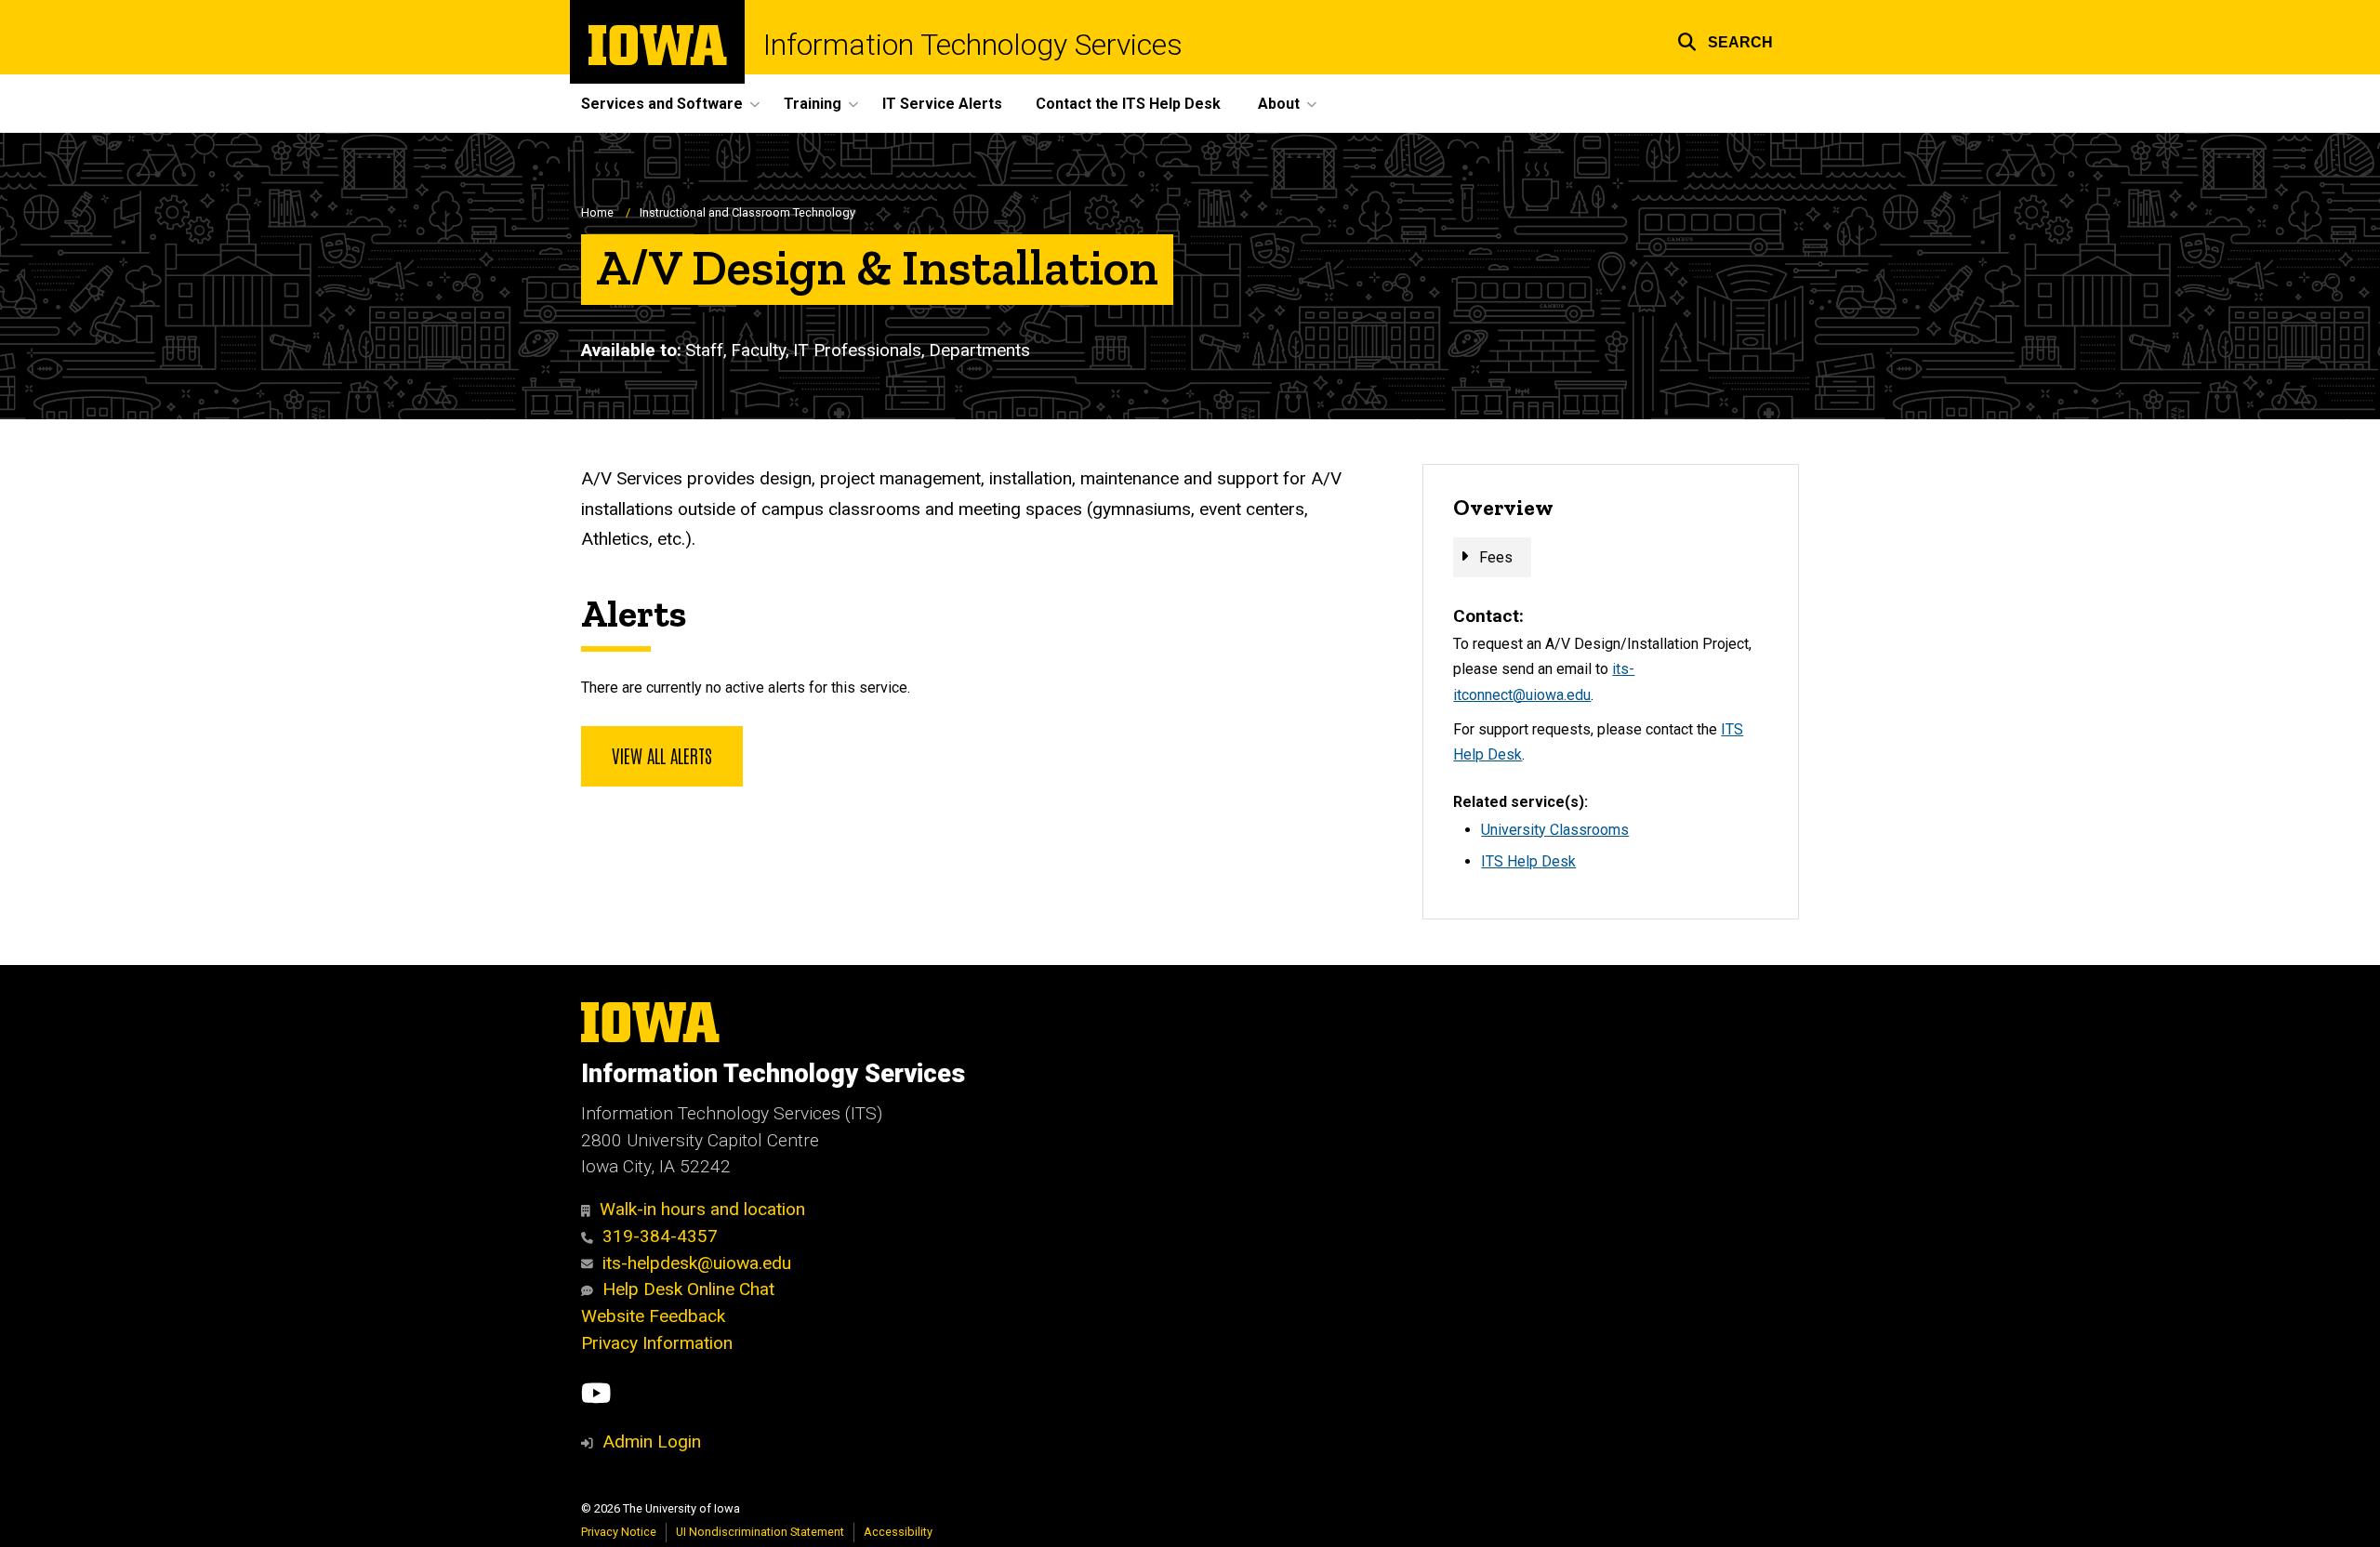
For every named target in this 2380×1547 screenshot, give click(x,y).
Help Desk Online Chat (688, 1289)
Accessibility (898, 1532)
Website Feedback (653, 1316)
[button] (1725, 40)
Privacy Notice (619, 1532)
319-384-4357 (660, 1236)
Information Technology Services (973, 45)
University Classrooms (1555, 830)
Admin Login (652, 1441)
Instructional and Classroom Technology (747, 212)
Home (597, 212)
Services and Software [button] (662, 104)
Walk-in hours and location (702, 1209)
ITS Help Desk (1528, 861)
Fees (1496, 557)
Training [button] (813, 104)
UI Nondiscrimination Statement (760, 1532)
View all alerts (662, 755)
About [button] (1279, 104)
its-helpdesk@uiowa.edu (697, 1263)
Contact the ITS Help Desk (1128, 104)
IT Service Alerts (942, 104)
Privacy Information (657, 1343)
